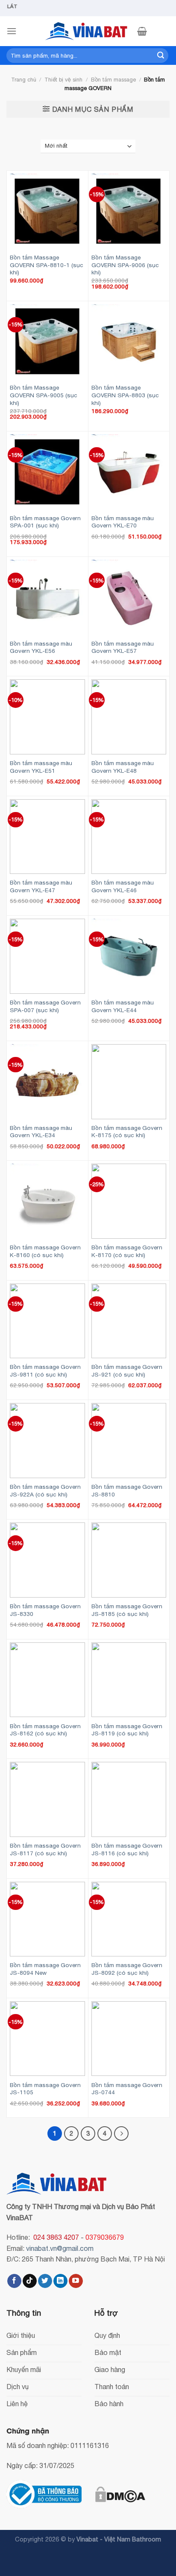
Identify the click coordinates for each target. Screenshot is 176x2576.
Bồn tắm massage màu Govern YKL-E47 (41, 886)
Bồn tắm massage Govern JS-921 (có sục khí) (127, 1371)
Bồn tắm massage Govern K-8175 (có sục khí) (127, 1132)
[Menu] (12, 31)
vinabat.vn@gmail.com (60, 2248)
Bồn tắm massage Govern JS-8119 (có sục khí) (127, 1730)
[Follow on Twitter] (45, 2281)
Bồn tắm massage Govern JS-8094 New (45, 1969)
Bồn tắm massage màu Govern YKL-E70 (123, 522)
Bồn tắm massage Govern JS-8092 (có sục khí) (127, 1969)
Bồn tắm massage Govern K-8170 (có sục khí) (127, 1251)
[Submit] (161, 55)
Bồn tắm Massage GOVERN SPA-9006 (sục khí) (125, 265)
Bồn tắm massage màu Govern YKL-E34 (41, 1132)
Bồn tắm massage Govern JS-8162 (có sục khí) (45, 1730)
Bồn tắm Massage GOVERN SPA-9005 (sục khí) (44, 395)
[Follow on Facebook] (14, 2281)
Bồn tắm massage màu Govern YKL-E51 (41, 767)
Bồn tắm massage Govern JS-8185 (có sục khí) (127, 1610)
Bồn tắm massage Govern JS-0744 (127, 2089)
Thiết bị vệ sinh (63, 80)
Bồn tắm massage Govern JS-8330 (45, 1610)
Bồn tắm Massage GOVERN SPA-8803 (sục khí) (125, 395)
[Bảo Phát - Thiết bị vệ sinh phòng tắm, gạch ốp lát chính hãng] (88, 31)
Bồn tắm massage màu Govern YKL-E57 (123, 647)
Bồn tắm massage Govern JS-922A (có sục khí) (45, 1490)
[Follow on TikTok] (30, 2281)
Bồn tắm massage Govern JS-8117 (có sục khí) (45, 1849)
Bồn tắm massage (113, 80)
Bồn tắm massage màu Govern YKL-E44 (123, 1006)
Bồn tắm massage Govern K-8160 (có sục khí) (45, 1251)
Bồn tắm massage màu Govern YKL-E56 (41, 647)
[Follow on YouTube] (76, 2281)
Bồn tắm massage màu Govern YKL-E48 (123, 767)
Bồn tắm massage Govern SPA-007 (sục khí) (45, 1006)
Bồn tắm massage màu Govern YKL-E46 (123, 886)
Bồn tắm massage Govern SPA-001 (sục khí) (45, 522)
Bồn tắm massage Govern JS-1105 (45, 2089)
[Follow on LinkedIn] (60, 2281)
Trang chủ (24, 80)
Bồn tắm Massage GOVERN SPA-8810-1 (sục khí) (47, 265)
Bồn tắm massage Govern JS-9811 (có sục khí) (45, 1371)
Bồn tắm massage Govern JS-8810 (127, 1490)
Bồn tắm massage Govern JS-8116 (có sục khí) (127, 1849)
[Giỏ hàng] (142, 31)
